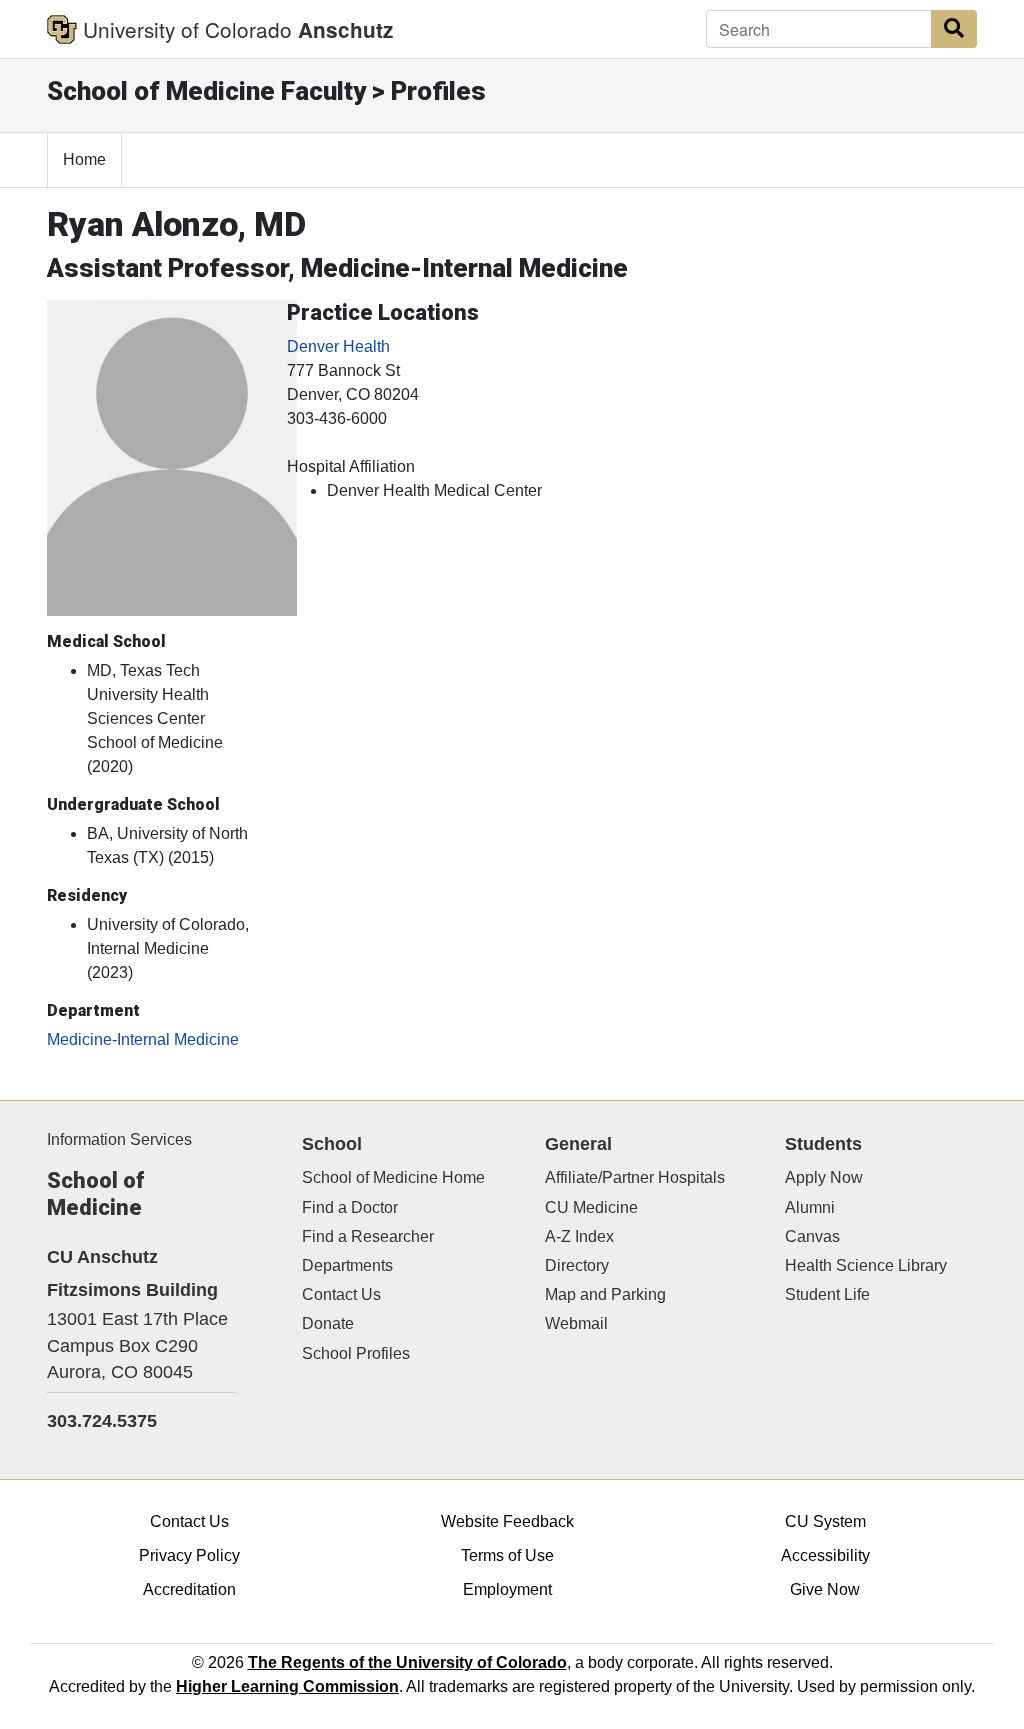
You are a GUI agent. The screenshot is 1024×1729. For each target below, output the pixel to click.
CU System (825, 1521)
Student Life (827, 1294)
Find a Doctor (350, 1207)
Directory (577, 1265)
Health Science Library (866, 1265)
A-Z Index (579, 1236)
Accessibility (825, 1555)
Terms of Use (507, 1555)
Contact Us (341, 1294)
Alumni (810, 1207)
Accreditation (189, 1589)
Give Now (825, 1589)
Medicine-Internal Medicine (143, 1039)
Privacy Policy (189, 1555)
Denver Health (338, 346)
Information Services (119, 1139)
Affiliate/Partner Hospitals (635, 1177)
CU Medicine (591, 1207)
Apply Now (824, 1177)
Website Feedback (507, 1521)
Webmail (576, 1323)
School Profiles (356, 1353)
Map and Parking (605, 1294)
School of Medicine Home (393, 1177)
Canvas (812, 1236)
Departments (347, 1265)
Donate (328, 1323)
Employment (507, 1589)
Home (84, 159)
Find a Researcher (368, 1236)
